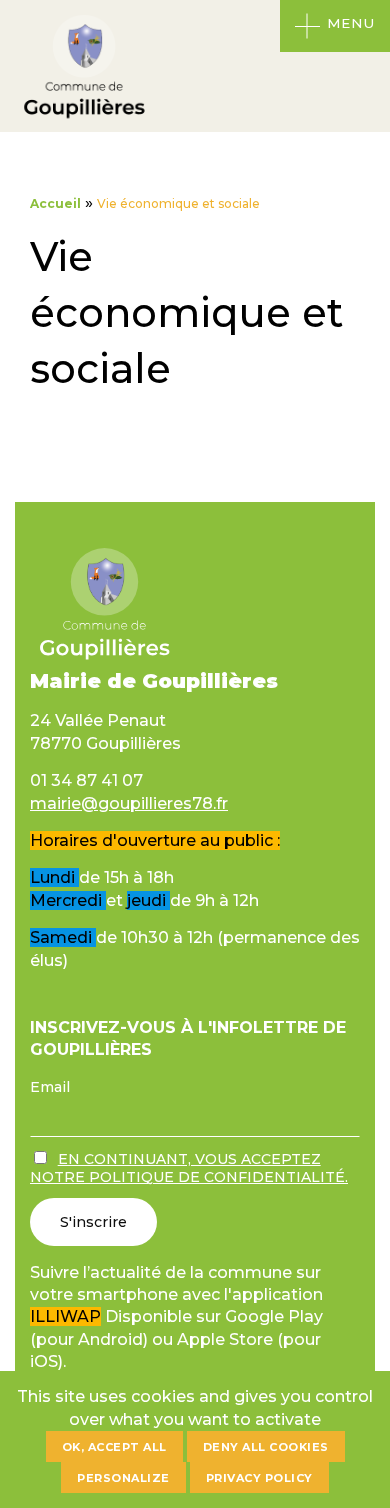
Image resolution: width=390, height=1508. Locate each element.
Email (50, 1087)
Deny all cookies (266, 1447)
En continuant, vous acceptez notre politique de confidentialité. (189, 1168)
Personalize (123, 1478)
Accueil (55, 203)
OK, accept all (114, 1447)
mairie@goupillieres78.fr (129, 803)
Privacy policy (259, 1478)
